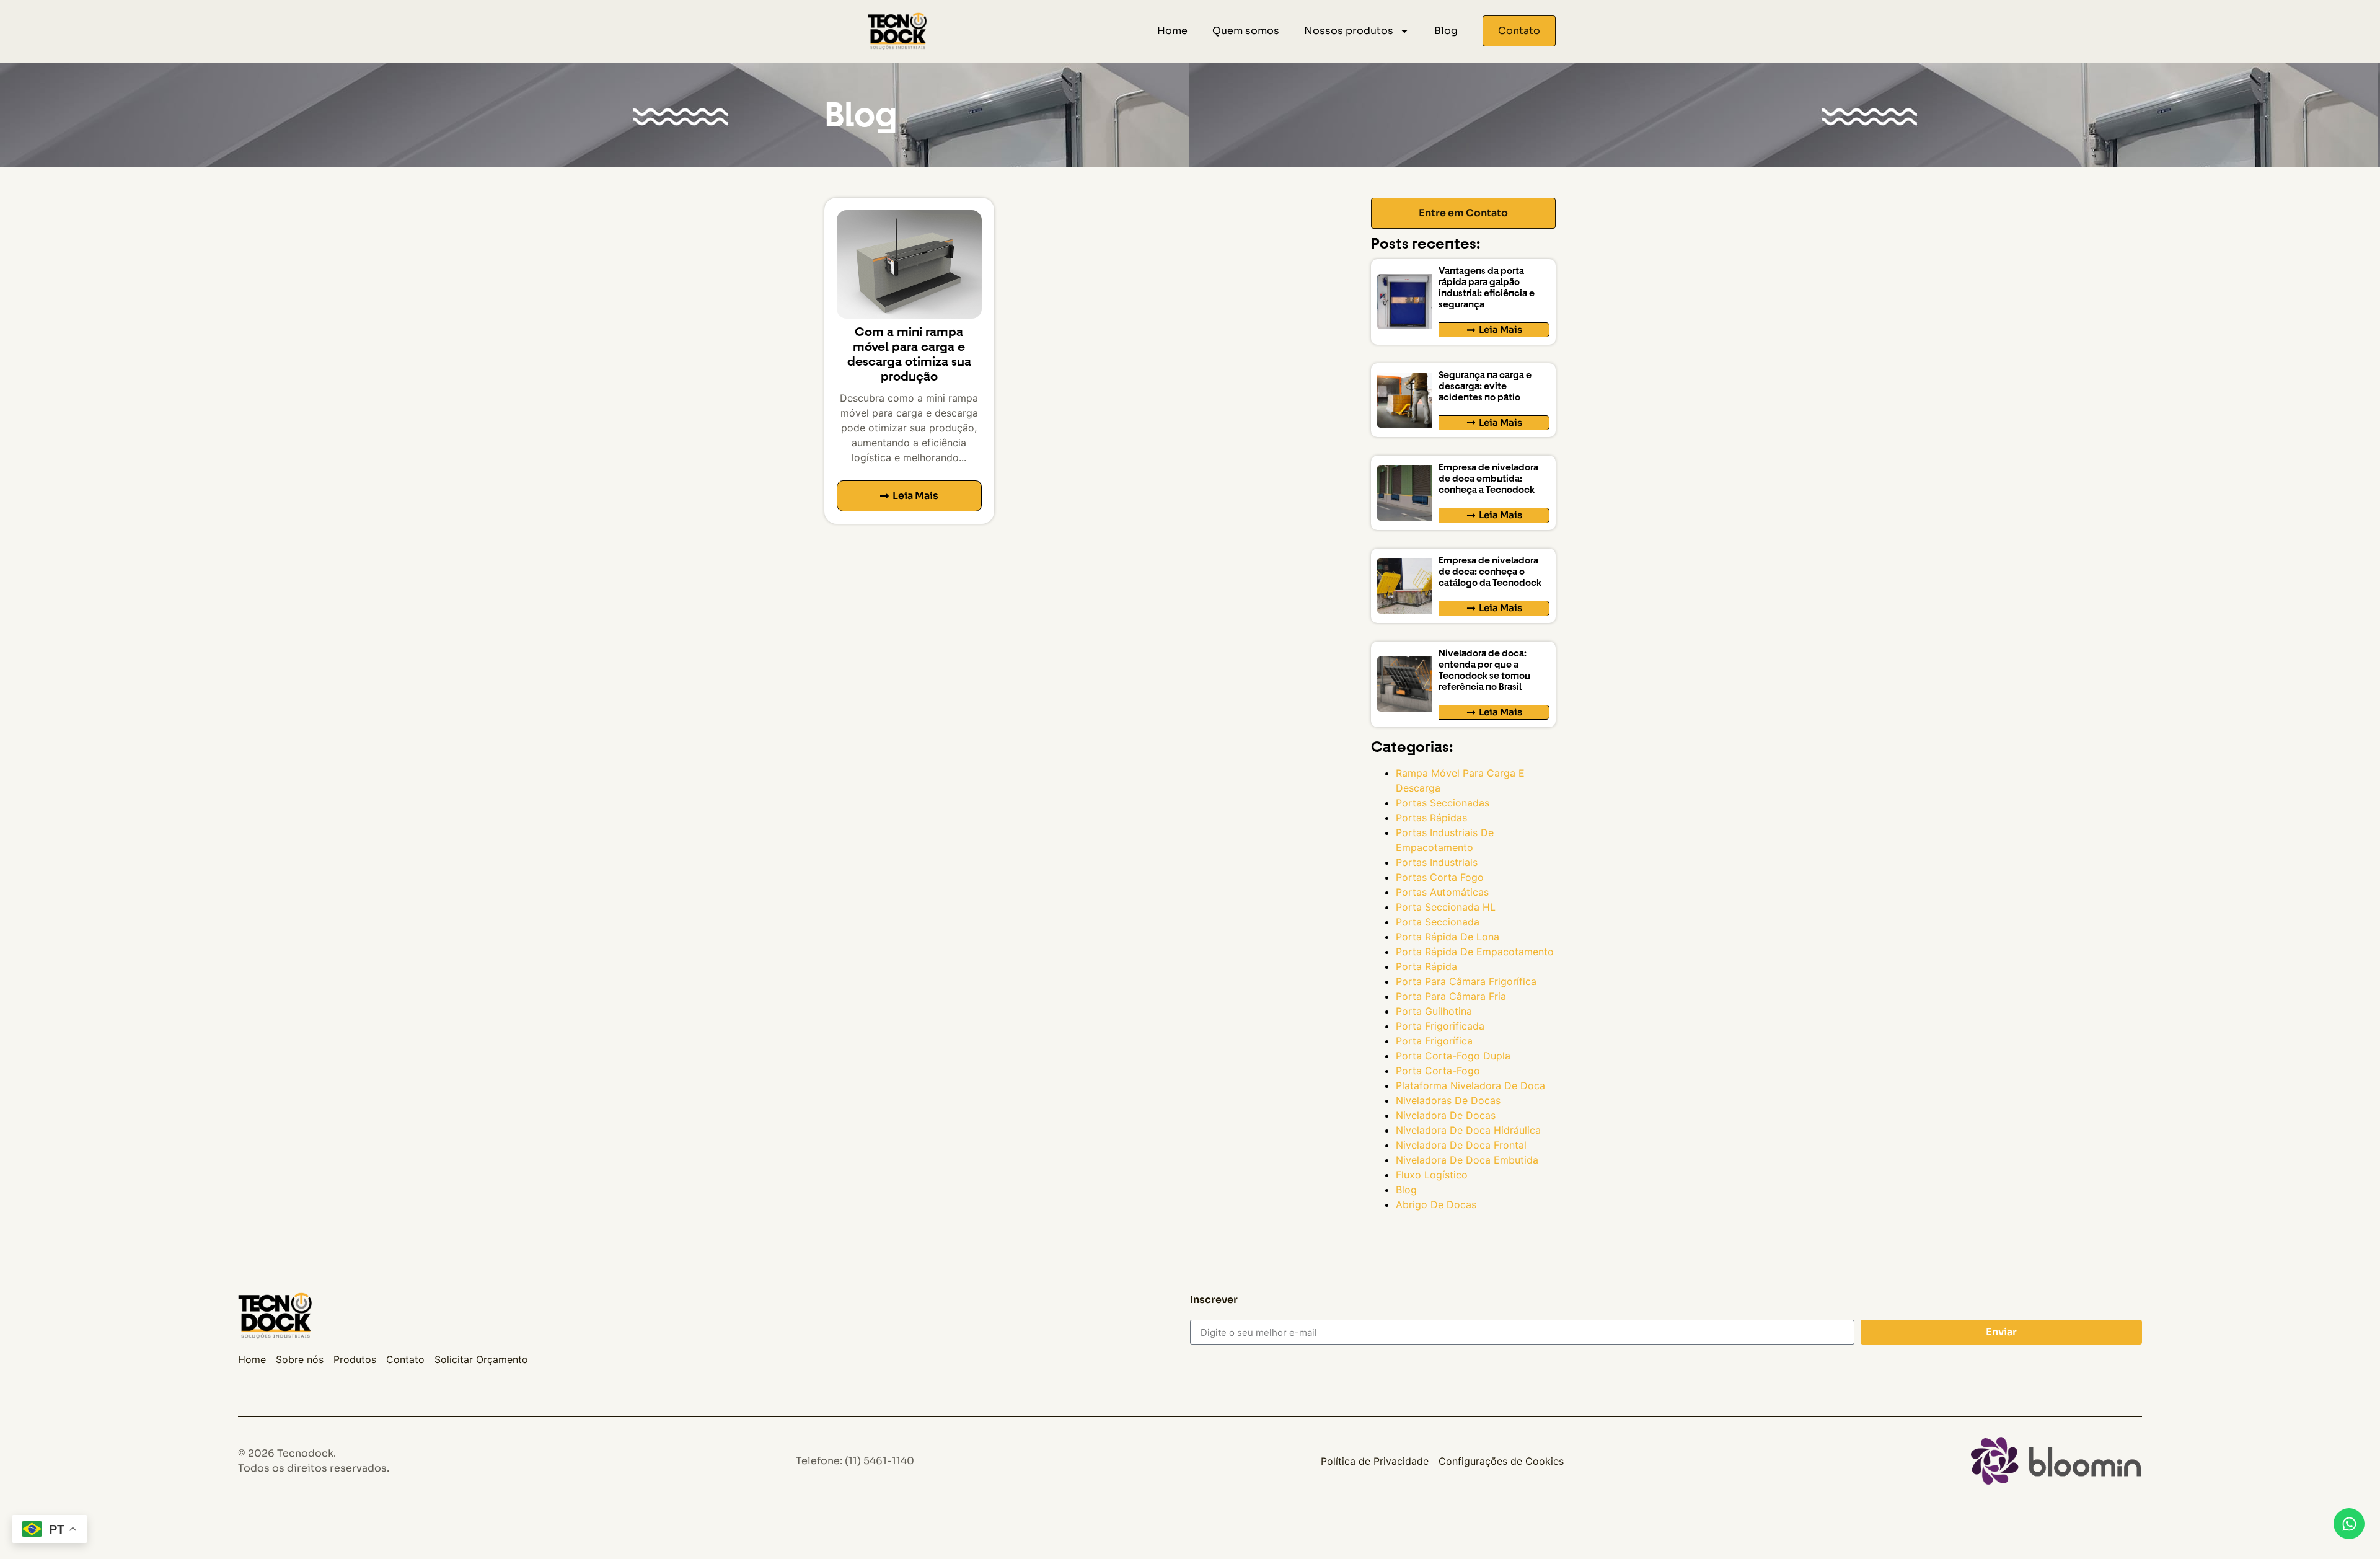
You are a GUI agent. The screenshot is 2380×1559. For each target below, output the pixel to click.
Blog (1446, 31)
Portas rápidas (1431, 818)
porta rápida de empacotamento (1475, 952)
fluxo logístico (1432, 1175)
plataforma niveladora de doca (1470, 1085)
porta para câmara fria (1451, 996)
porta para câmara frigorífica (1466, 981)
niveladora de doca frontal (1461, 1145)
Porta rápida (1426, 966)
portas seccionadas (1443, 803)
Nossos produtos (1349, 31)
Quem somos (1246, 31)
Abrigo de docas (1436, 1204)
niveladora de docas (1446, 1115)
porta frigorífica (1434, 1041)
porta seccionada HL (1446, 907)
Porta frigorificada (1440, 1026)
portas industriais (1437, 862)
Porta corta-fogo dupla (1453, 1056)
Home (1172, 31)
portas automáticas (1442, 892)
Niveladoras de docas (1448, 1100)
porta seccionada (1438, 922)
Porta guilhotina (1434, 1011)
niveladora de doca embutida (1467, 1160)
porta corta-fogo (1438, 1071)
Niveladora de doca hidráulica (1468, 1130)
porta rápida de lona (1448, 937)
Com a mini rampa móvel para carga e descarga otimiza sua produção (909, 354)
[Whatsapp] (2349, 1524)
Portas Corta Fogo (1440, 877)
